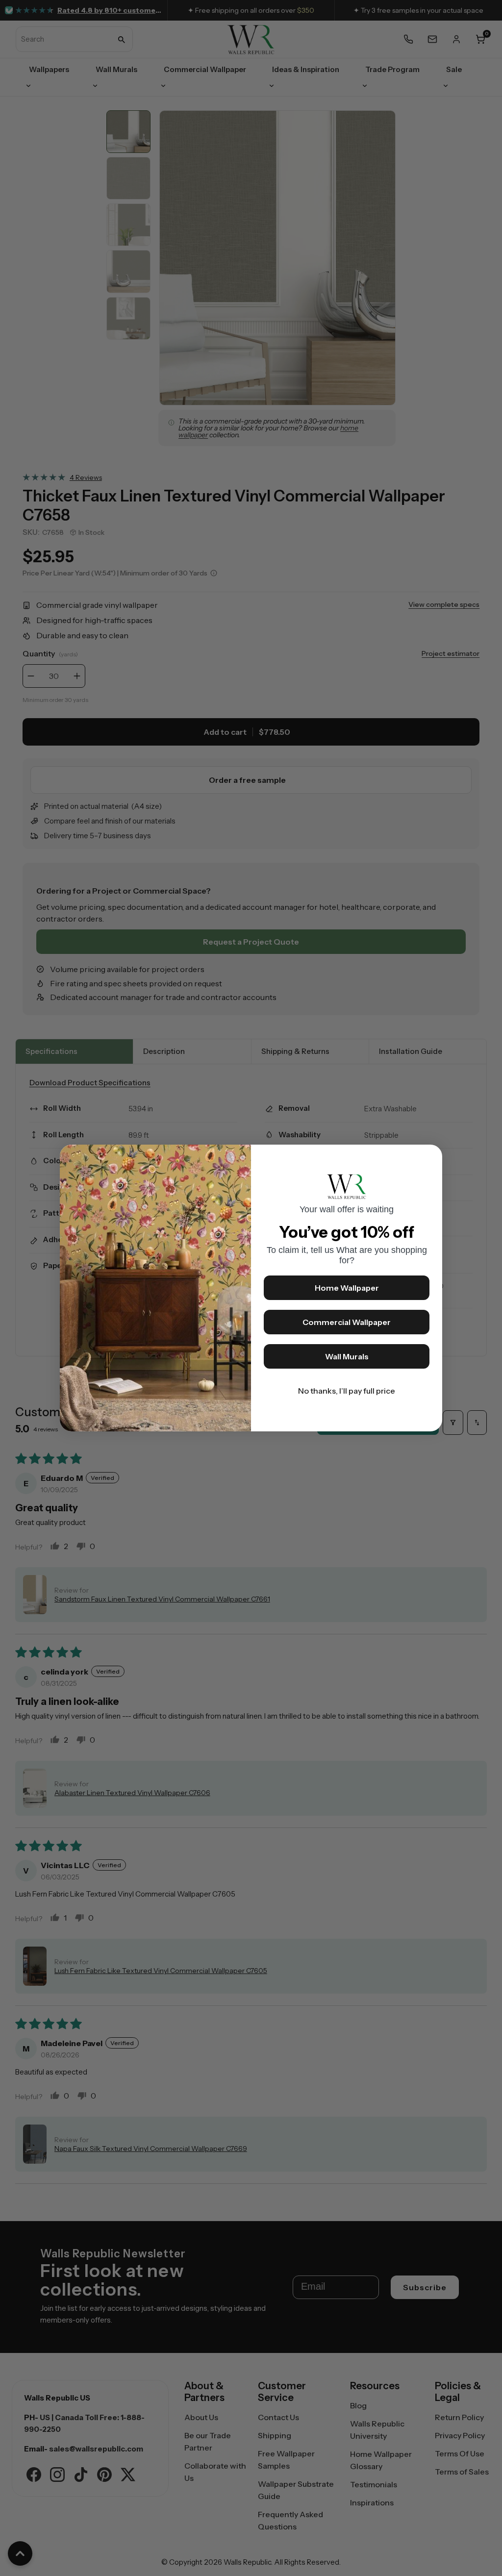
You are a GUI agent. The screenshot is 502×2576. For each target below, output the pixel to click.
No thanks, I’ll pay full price (347, 1391)
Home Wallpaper (347, 1288)
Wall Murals (347, 1356)
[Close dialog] (430, 1157)
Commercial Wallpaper (347, 1322)
